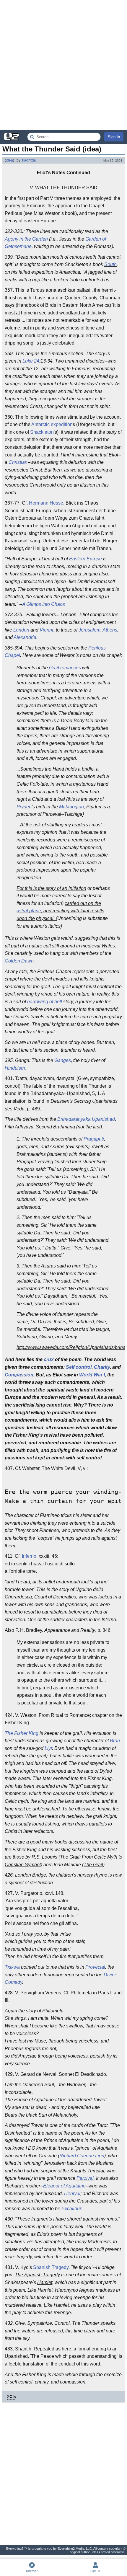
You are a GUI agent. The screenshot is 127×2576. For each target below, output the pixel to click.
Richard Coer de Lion (82, 2156)
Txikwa (12, 1967)
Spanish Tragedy (51, 2267)
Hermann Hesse (46, 503)
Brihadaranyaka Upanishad (86, 1119)
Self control (79, 1367)
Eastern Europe (86, 559)
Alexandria (25, 637)
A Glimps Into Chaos (44, 604)
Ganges (63, 1060)
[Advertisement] (63, 65)
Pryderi (24, 807)
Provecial (95, 1967)
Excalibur (71, 2209)
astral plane (29, 911)
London (21, 630)
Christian (18, 462)
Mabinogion (71, 807)
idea (9, 160)
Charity (102, 1367)
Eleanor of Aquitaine (64, 2186)
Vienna (47, 630)
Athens (110, 630)
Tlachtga (29, 160)
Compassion (19, 1375)
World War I (92, 1375)
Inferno (29, 1556)
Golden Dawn (19, 961)
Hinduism (15, 1068)
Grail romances (65, 668)
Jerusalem (89, 630)
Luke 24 (31, 361)
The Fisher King (22, 1733)
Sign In (114, 137)
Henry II (72, 2194)
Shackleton (42, 432)
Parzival (85, 2178)
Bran (115, 1741)
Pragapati (94, 1139)
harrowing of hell (45, 1002)
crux (49, 1359)
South (110, 264)
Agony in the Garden (26, 239)
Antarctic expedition (52, 424)
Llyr (48, 1748)
